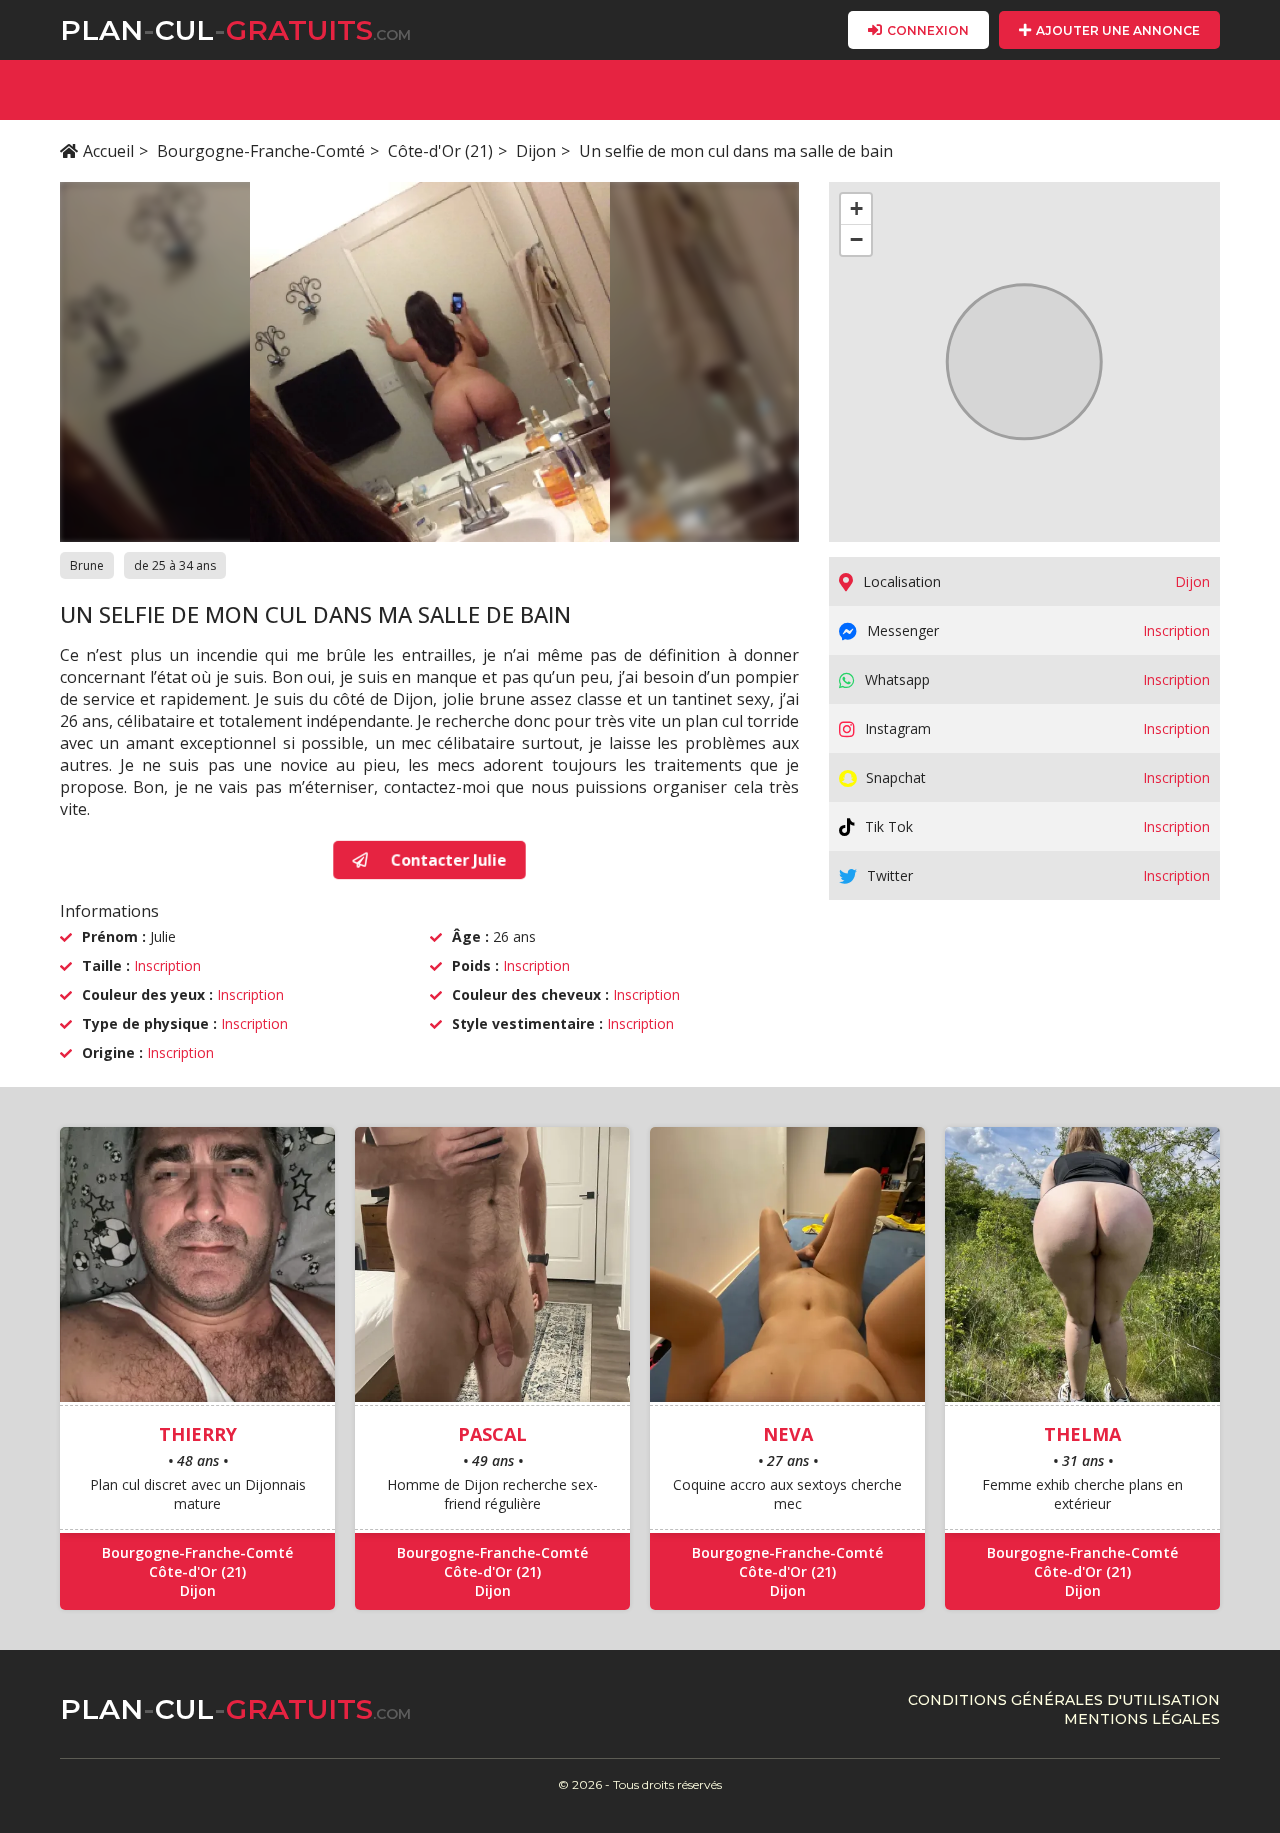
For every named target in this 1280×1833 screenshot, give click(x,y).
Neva (788, 1434)
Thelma (1082, 1434)
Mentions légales (1142, 1719)
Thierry (198, 1434)
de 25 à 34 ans (175, 565)
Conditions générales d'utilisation (1064, 1700)
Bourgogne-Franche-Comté (261, 151)
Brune (87, 565)
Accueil (108, 151)
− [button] (856, 239)
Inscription (167, 965)
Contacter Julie (447, 860)
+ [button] (856, 208)
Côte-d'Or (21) (440, 151)
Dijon (536, 151)
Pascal (492, 1434)
